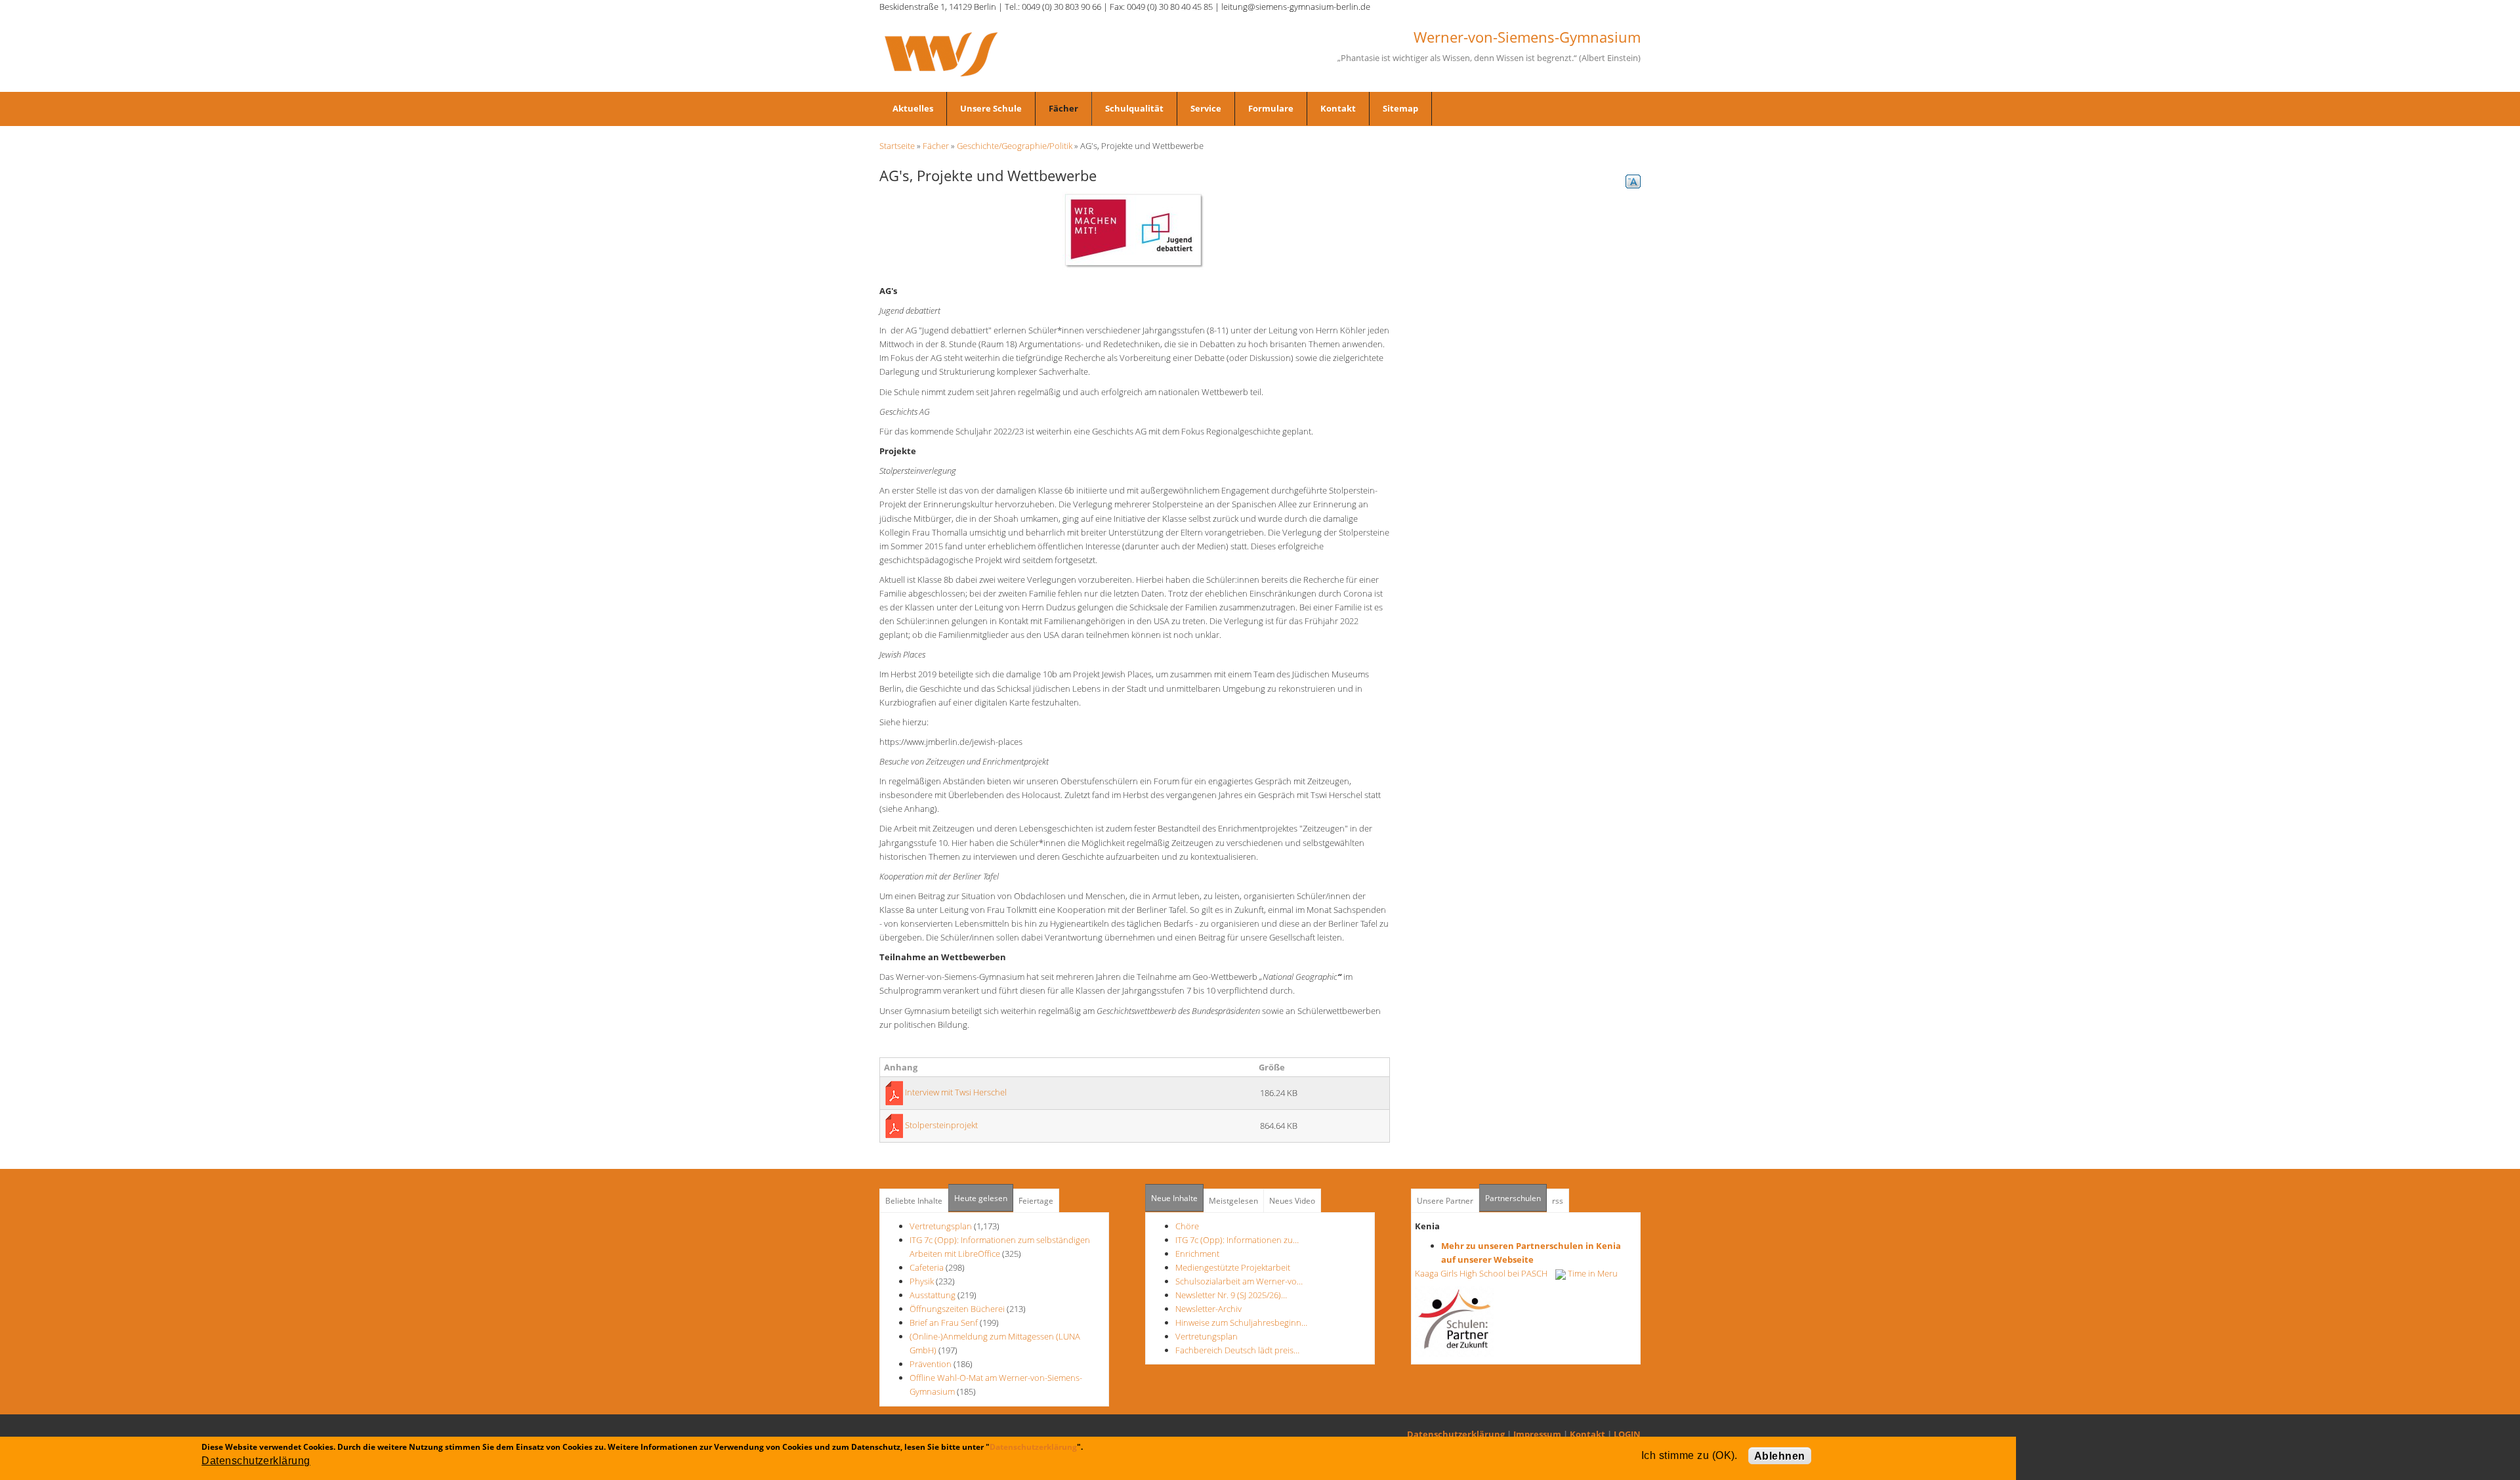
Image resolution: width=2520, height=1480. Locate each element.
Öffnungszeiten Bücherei (957, 1309)
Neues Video (1292, 1201)
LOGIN (1627, 1434)
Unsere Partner (1445, 1201)
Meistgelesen (1233, 1201)
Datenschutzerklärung (1456, 1434)
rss (1558, 1201)
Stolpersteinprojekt (941, 1125)
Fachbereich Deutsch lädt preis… (1237, 1350)
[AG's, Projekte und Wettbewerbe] (1135, 230)
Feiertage (1036, 1201)
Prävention (931, 1364)
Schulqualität (1134, 108)
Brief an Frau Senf (945, 1322)
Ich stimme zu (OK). (1690, 1455)
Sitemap (1400, 108)
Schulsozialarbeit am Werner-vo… (1239, 1281)
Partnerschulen (1516, 1198)
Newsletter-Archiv (1208, 1309)
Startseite (897, 146)
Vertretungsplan (941, 1226)
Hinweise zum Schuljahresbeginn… (1241, 1322)
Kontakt (1338, 108)
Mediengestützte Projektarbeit (1233, 1267)
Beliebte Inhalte (914, 1201)
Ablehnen (1780, 1456)
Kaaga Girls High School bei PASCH (1485, 1273)
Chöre (1187, 1226)
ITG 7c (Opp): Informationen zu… (1237, 1240)
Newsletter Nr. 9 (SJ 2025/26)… (1231, 1295)
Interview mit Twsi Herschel (956, 1092)
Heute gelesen (981, 1198)
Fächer (1063, 108)
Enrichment (1197, 1254)
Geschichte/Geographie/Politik (1015, 146)
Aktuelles (913, 108)
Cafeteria (927, 1267)
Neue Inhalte (1174, 1198)
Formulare (1271, 108)
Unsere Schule (991, 108)
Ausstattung (933, 1295)
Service (1206, 108)
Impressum (1537, 1434)
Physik (922, 1281)
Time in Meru (1592, 1273)
